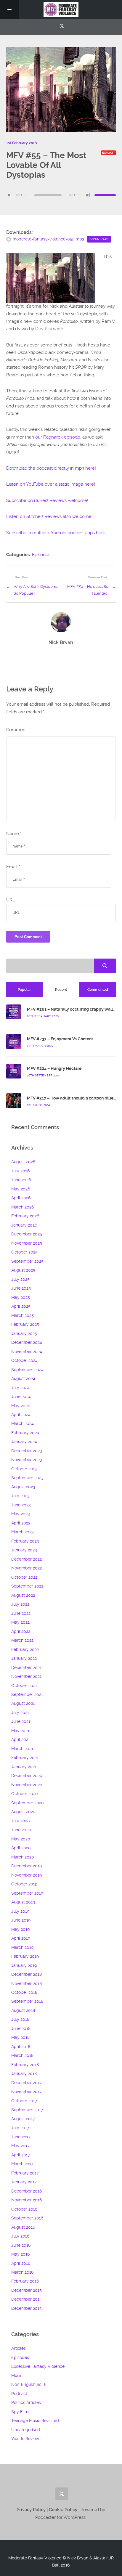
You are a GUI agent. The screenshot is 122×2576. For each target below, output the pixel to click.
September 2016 (27, 2218)
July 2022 (20, 1604)
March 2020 (23, 1857)
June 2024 (21, 1397)
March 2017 (22, 2164)
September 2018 (27, 2001)
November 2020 (27, 1785)
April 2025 (21, 1306)
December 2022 (27, 1559)
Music (17, 2376)
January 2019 (24, 1965)
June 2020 (21, 1830)
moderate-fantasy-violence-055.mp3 (48, 239)
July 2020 (21, 1821)
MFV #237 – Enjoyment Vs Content (60, 1039)
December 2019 (27, 1866)
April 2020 (21, 1848)
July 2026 (20, 1171)
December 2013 (26, 2308)
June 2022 (21, 1613)
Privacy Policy (31, 2510)
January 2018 (24, 2073)
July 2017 (20, 2128)
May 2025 (21, 1297)
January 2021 (24, 1767)
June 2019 (21, 1920)
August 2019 (23, 1902)
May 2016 (20, 2254)
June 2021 (21, 1721)
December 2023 (27, 1451)
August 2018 (23, 2010)
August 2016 (23, 2227)
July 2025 (20, 1279)
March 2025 (23, 1315)
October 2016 (24, 2209)
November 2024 (27, 1352)
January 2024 (24, 1442)
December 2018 (27, 1974)
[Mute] (88, 195)
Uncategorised (26, 2430)
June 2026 (21, 1180)
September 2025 (27, 1261)
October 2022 (24, 1577)
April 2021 (21, 1739)
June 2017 (21, 2137)
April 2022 (21, 1631)
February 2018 (25, 2065)
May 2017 (20, 2146)
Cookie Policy (64, 2510)
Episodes (41, 555)
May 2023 (20, 1514)
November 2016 (27, 2200)
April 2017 (21, 2155)
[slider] (105, 195)
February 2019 (25, 1956)
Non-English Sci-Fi (29, 2384)
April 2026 (21, 1198)
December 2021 (26, 1667)
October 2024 (24, 1360)
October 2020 (25, 1794)
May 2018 (20, 2037)
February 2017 (25, 2173)
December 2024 (27, 1342)
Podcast (19, 2394)
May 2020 (21, 1839)
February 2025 (25, 1324)
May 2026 (21, 1189)
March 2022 (22, 1640)
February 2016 (25, 2281)
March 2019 (22, 1947)
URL (11, 900)
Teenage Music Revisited (35, 2421)
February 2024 (25, 1433)
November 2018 (27, 1983)
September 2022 (27, 1586)
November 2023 (27, 1460)
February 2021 (25, 1758)
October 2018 (24, 1992)
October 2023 (24, 1469)
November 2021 (26, 1676)
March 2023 (22, 1532)
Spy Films (21, 2412)
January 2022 (24, 1658)
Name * (14, 834)
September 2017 (27, 2110)
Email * (13, 867)
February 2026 (25, 1216)
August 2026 (23, 1162)
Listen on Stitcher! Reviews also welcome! (49, 516)
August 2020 (23, 1812)
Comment (17, 730)
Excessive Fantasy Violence (38, 2366)
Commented (98, 990)
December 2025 (27, 1234)
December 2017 (26, 2083)
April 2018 (21, 2047)
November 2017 (26, 2092)
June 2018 (21, 2028)
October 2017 (24, 2101)
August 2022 (23, 1595)
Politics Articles (26, 2402)
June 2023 (21, 1505)
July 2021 (20, 1712)
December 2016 (27, 2191)
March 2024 (23, 1423)
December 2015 (27, 2290)
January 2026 (24, 1225)
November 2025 (27, 1243)
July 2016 (20, 2236)
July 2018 (20, 2019)
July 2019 (20, 1911)
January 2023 (24, 1550)
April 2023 (21, 1523)
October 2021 (24, 1686)
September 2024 (27, 1370)
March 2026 (23, 1207)
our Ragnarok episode (58, 437)
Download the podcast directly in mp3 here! (51, 468)
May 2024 (21, 1406)
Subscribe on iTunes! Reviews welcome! (47, 500)
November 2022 (27, 1568)
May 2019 (20, 1929)
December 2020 (27, 1776)
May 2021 (20, 1731)
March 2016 (22, 2272)
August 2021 (23, 1703)
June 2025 (21, 1288)
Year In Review (25, 2439)
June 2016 (21, 2245)
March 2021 (22, 1749)
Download (99, 239)
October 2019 (24, 1884)
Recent (61, 990)
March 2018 (22, 2055)
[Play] (9, 195)
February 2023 (25, 1541)
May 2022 (20, 1622)
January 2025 (24, 1333)
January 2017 (24, 2182)
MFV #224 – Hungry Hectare (54, 1068)
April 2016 (21, 2263)
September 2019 (27, 1893)
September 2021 (27, 1694)
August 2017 (23, 2119)
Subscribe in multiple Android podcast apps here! (56, 533)
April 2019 (21, 1938)
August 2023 (23, 1487)
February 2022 (25, 1649)
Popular (24, 990)
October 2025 (24, 1252)
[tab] (25, 990)
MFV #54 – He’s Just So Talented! (88, 590)
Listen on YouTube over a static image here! (51, 484)
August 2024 (23, 1378)
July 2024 (20, 1388)
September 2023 (27, 1478)
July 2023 (20, 1496)
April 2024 (21, 1415)
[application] (61, 195)
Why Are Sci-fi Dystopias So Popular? (36, 590)
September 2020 (28, 1803)
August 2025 (23, 1270)
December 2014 (27, 2299)
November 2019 (27, 1875)
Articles (19, 2348)
